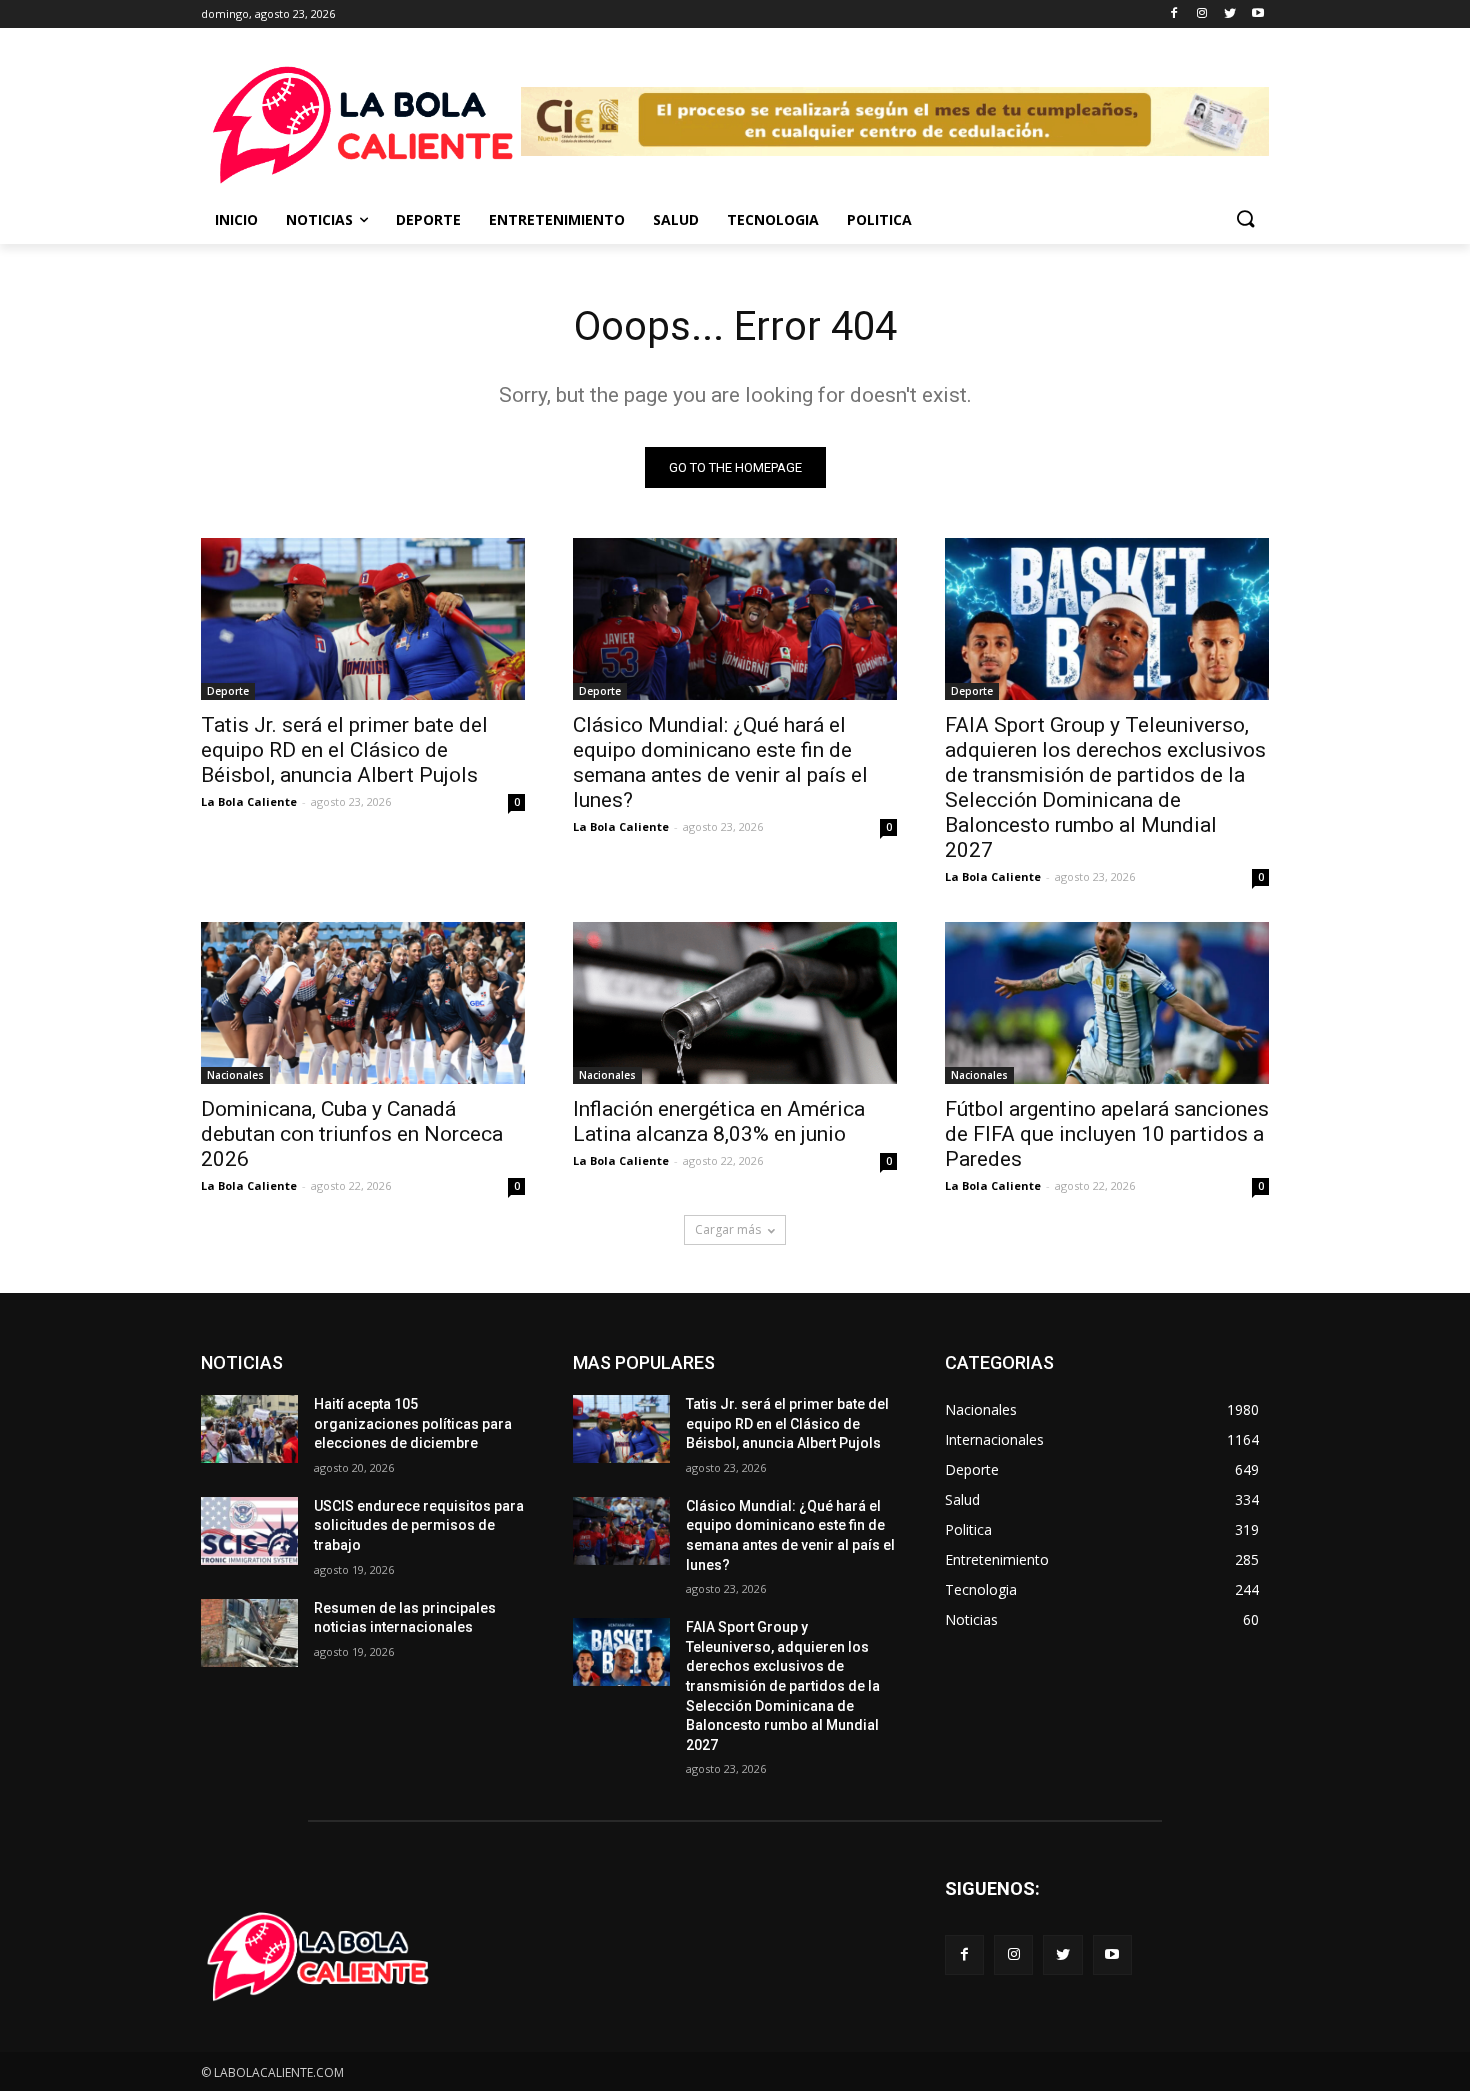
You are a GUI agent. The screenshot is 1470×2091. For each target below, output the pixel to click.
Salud (676, 219)
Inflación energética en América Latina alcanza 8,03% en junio (719, 1121)
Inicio (236, 219)
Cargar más (728, 1229)
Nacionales (235, 1075)
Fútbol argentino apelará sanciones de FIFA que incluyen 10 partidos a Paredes (1107, 1134)
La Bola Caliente (249, 801)
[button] (1245, 220)
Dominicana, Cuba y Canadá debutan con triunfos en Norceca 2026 (352, 1134)
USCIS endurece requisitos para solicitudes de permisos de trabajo (419, 1525)
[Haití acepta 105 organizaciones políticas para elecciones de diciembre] (249, 1429)
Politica (879, 219)
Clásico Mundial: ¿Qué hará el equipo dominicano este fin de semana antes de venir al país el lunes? (720, 762)
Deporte (428, 219)
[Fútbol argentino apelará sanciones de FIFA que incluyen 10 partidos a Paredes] (1107, 1003)
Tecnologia (773, 219)
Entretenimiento (557, 219)
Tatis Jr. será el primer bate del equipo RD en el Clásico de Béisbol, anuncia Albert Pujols (344, 750)
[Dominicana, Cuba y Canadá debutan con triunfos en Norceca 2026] (363, 1003)
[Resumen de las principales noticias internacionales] (249, 1633)
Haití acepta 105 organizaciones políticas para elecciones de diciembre (413, 1423)
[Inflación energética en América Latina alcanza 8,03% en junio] (735, 1003)
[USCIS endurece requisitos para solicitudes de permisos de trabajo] (249, 1531)
